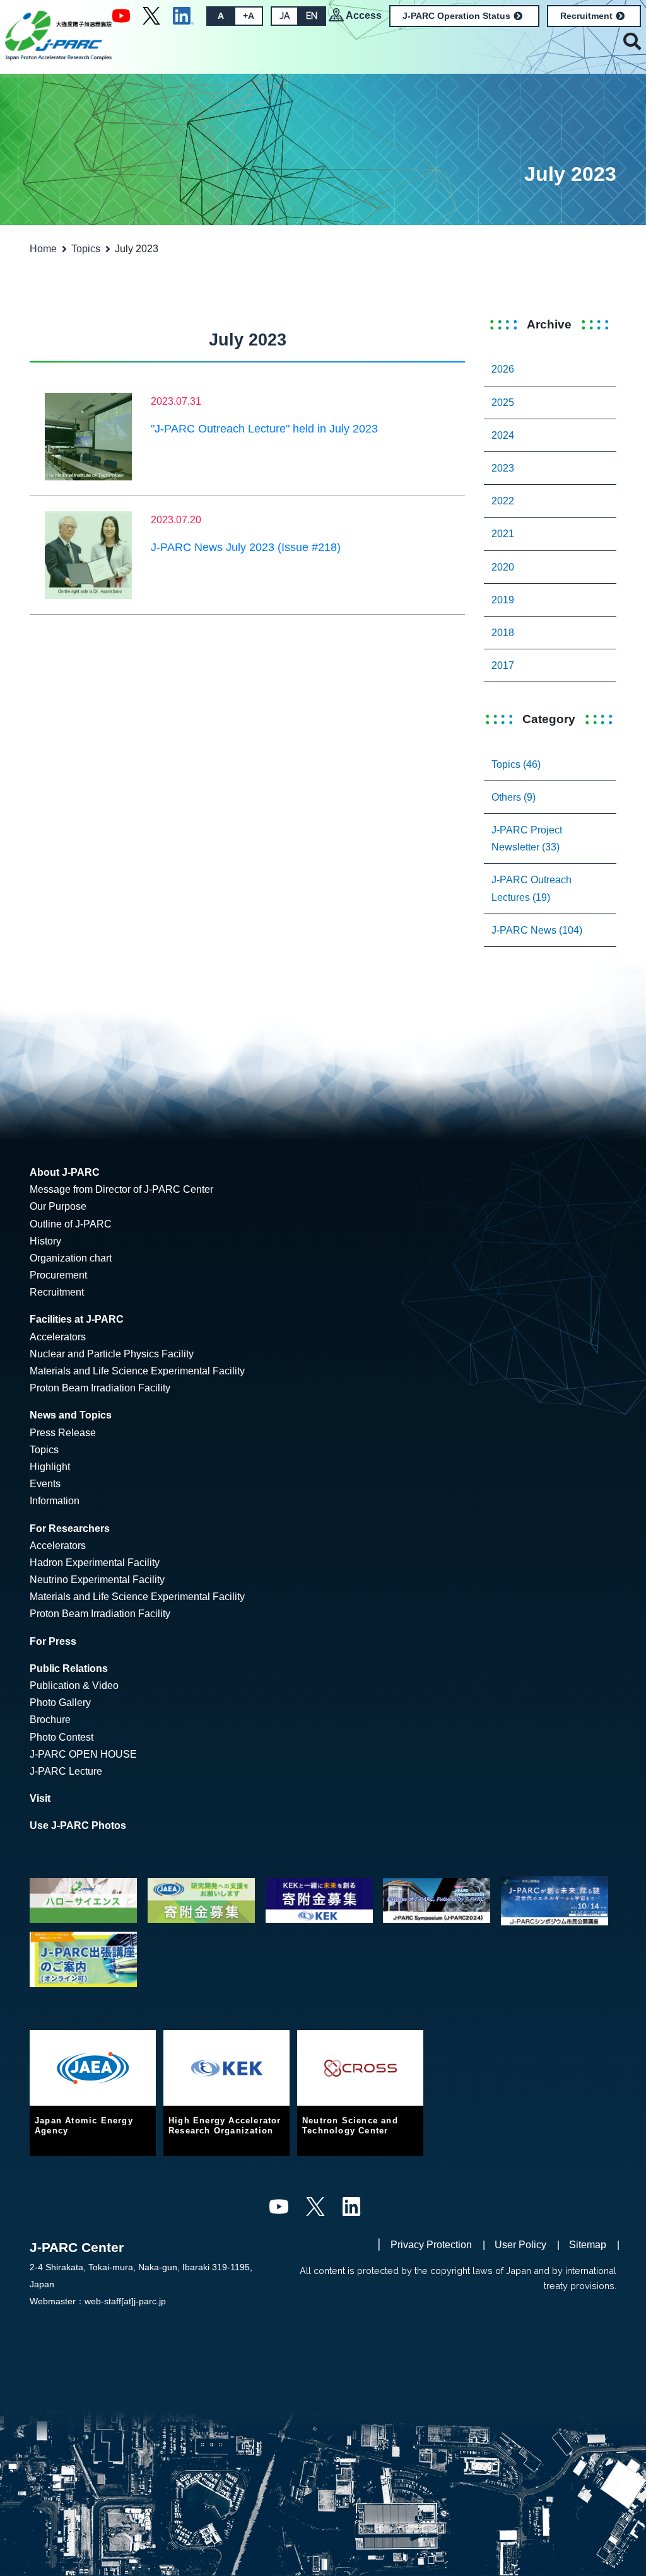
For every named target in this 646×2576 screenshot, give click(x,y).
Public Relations (69, 1668)
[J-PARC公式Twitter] (151, 15)
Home (43, 249)
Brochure (50, 1720)
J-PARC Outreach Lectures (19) (531, 888)
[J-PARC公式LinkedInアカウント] (183, 15)
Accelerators (58, 1337)
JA (285, 16)
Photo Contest (62, 1737)
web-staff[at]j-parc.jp (125, 2301)
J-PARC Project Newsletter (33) (527, 838)
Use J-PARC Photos (78, 1825)
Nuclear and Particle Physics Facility (112, 1354)
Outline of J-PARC (71, 1224)
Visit (40, 1798)
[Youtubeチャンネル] (121, 15)
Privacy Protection (431, 2245)
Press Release (63, 1433)
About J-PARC (65, 1172)
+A (249, 16)
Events (45, 1484)
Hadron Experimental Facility (95, 1563)
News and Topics (71, 1415)
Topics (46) (516, 764)
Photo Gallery (60, 1703)
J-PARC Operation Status (456, 16)
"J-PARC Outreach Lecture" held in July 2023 (264, 429)
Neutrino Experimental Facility (97, 1580)
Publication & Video (74, 1685)
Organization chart (71, 1258)
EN (312, 16)
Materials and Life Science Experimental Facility (137, 1371)
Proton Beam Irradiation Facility (100, 1388)
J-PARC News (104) (537, 930)
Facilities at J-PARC (77, 1319)
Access (364, 15)
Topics (86, 249)
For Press (53, 1641)
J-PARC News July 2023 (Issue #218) (246, 547)
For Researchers (70, 1529)
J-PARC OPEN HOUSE (83, 1754)
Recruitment (586, 16)
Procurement (58, 1275)
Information (55, 1501)
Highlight (50, 1467)
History (45, 1241)
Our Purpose (58, 1206)
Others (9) (514, 797)
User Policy (520, 2245)
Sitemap (588, 2245)
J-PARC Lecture (66, 1771)
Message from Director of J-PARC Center (121, 1189)
